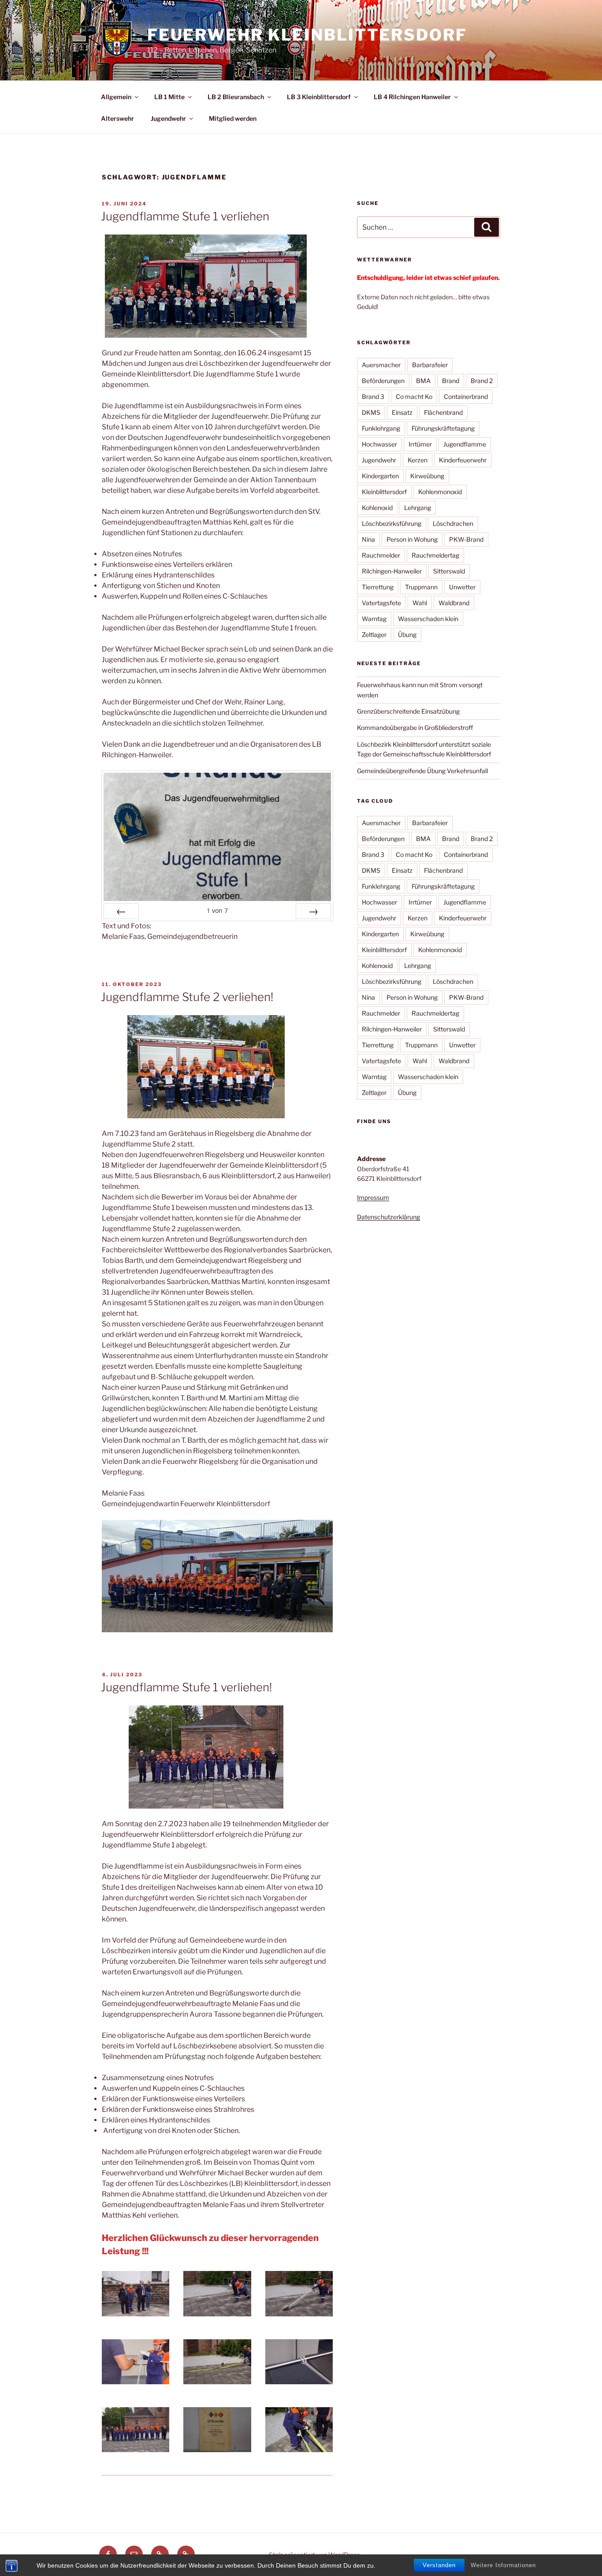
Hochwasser (379, 444)
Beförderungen (383, 381)
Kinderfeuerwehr (463, 460)
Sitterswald (449, 571)
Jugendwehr (168, 118)
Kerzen (418, 460)
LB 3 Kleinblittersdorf (319, 97)
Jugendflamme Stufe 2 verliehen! (187, 997)
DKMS (371, 412)
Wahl (420, 603)
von (217, 910)
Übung (407, 635)
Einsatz (402, 412)
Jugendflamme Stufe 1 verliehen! (186, 1687)
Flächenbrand (443, 412)
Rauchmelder (381, 555)
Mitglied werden (233, 118)
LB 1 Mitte (169, 97)
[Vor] (313, 911)
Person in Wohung (412, 539)
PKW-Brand (466, 539)
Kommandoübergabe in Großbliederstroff (415, 728)
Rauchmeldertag (435, 555)
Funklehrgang (381, 428)
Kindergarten (380, 476)
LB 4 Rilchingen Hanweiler (412, 97)
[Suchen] (487, 227)
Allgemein (116, 97)
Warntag (374, 619)
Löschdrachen (453, 523)
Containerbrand (466, 396)
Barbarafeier (430, 365)
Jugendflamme (465, 444)
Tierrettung (378, 587)
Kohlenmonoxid (440, 492)
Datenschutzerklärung (388, 1217)
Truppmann (421, 587)
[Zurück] (121, 911)
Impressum (373, 1197)
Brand (451, 381)
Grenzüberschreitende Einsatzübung (408, 711)
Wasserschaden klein (428, 619)
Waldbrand (454, 603)
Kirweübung (427, 476)
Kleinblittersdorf (384, 492)
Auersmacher (381, 365)
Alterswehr (117, 118)
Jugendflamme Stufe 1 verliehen (185, 216)
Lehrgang (418, 508)
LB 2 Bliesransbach (236, 97)
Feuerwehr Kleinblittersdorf (307, 35)
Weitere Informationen (503, 2565)
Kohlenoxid (377, 508)
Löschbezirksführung (392, 523)
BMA (423, 381)
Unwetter (462, 587)
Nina (368, 539)
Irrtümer (420, 444)
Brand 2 (482, 381)
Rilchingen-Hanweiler (392, 571)
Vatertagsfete (381, 603)
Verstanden (439, 2565)
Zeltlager (374, 635)
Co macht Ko (414, 396)
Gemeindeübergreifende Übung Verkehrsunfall (422, 771)
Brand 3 (373, 396)
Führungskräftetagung (443, 428)
